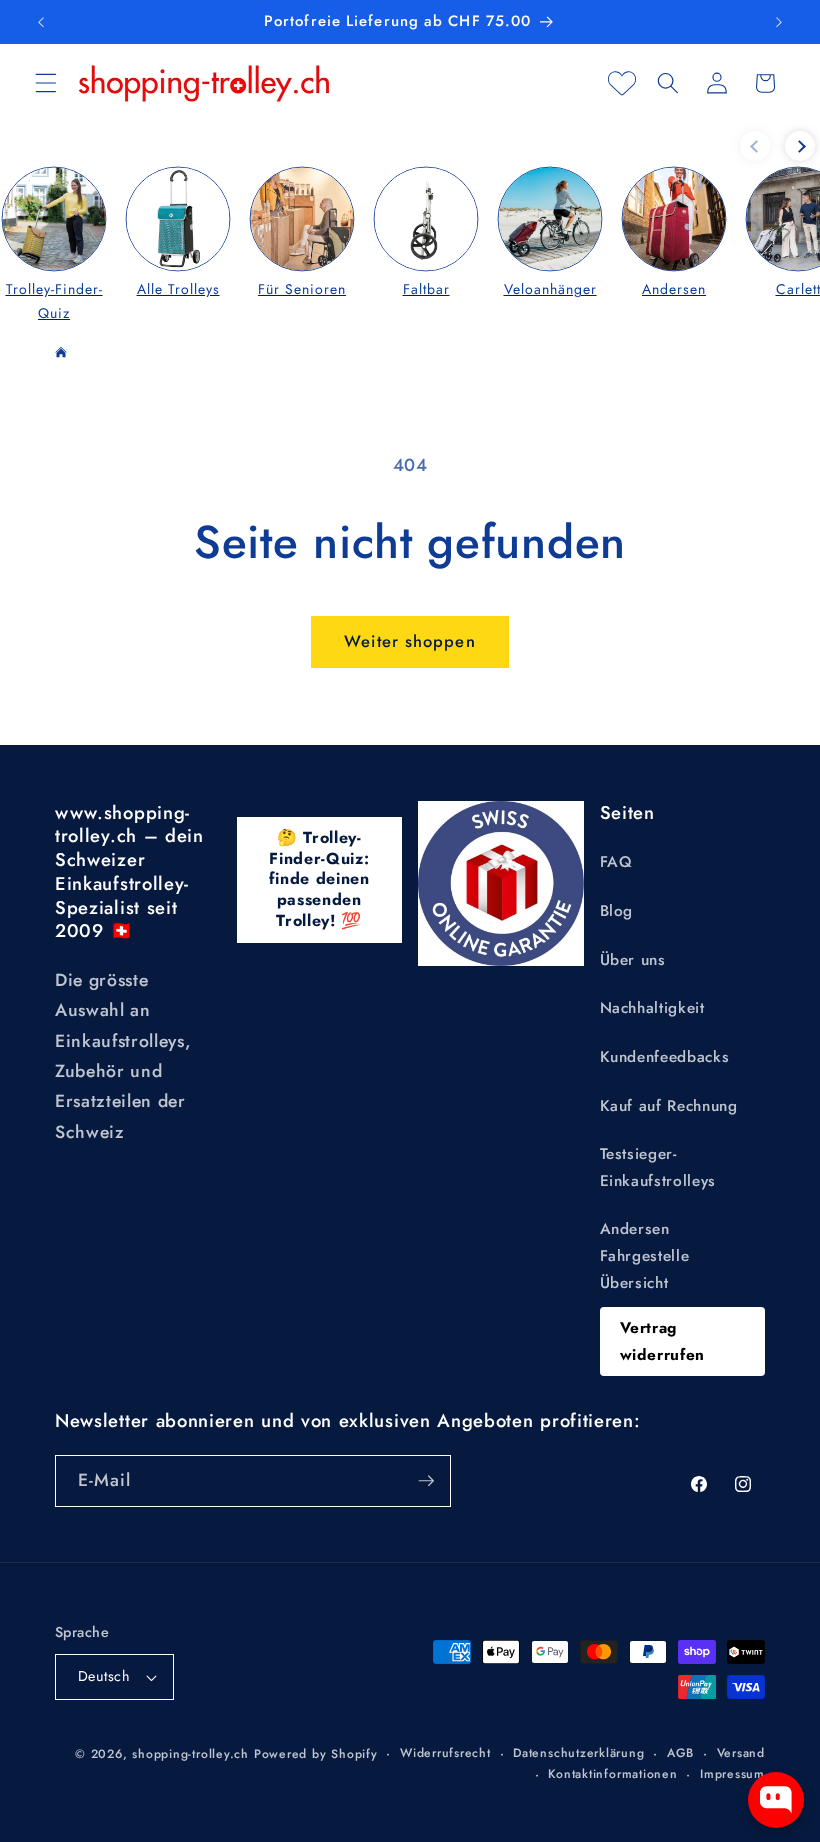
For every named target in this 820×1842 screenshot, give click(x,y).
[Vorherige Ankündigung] (41, 22)
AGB (680, 1753)
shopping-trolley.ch (190, 1754)
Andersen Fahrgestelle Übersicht (645, 1255)
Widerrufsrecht (445, 1753)
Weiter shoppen (409, 641)
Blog (617, 911)
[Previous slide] (755, 146)
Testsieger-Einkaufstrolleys (658, 1167)
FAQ (616, 862)
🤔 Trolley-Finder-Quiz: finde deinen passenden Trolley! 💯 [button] (319, 879)
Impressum (732, 1774)
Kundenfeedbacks (665, 1057)
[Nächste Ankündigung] (779, 22)
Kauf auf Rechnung (669, 1106)
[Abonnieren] (426, 1481)
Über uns (633, 960)
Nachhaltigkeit (652, 1008)
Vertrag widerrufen (663, 1341)
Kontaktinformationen (612, 1774)
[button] (46, 83)
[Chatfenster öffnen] (776, 1800)
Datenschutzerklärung (578, 1753)
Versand (741, 1753)
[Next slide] (800, 146)
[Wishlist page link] (622, 83)
